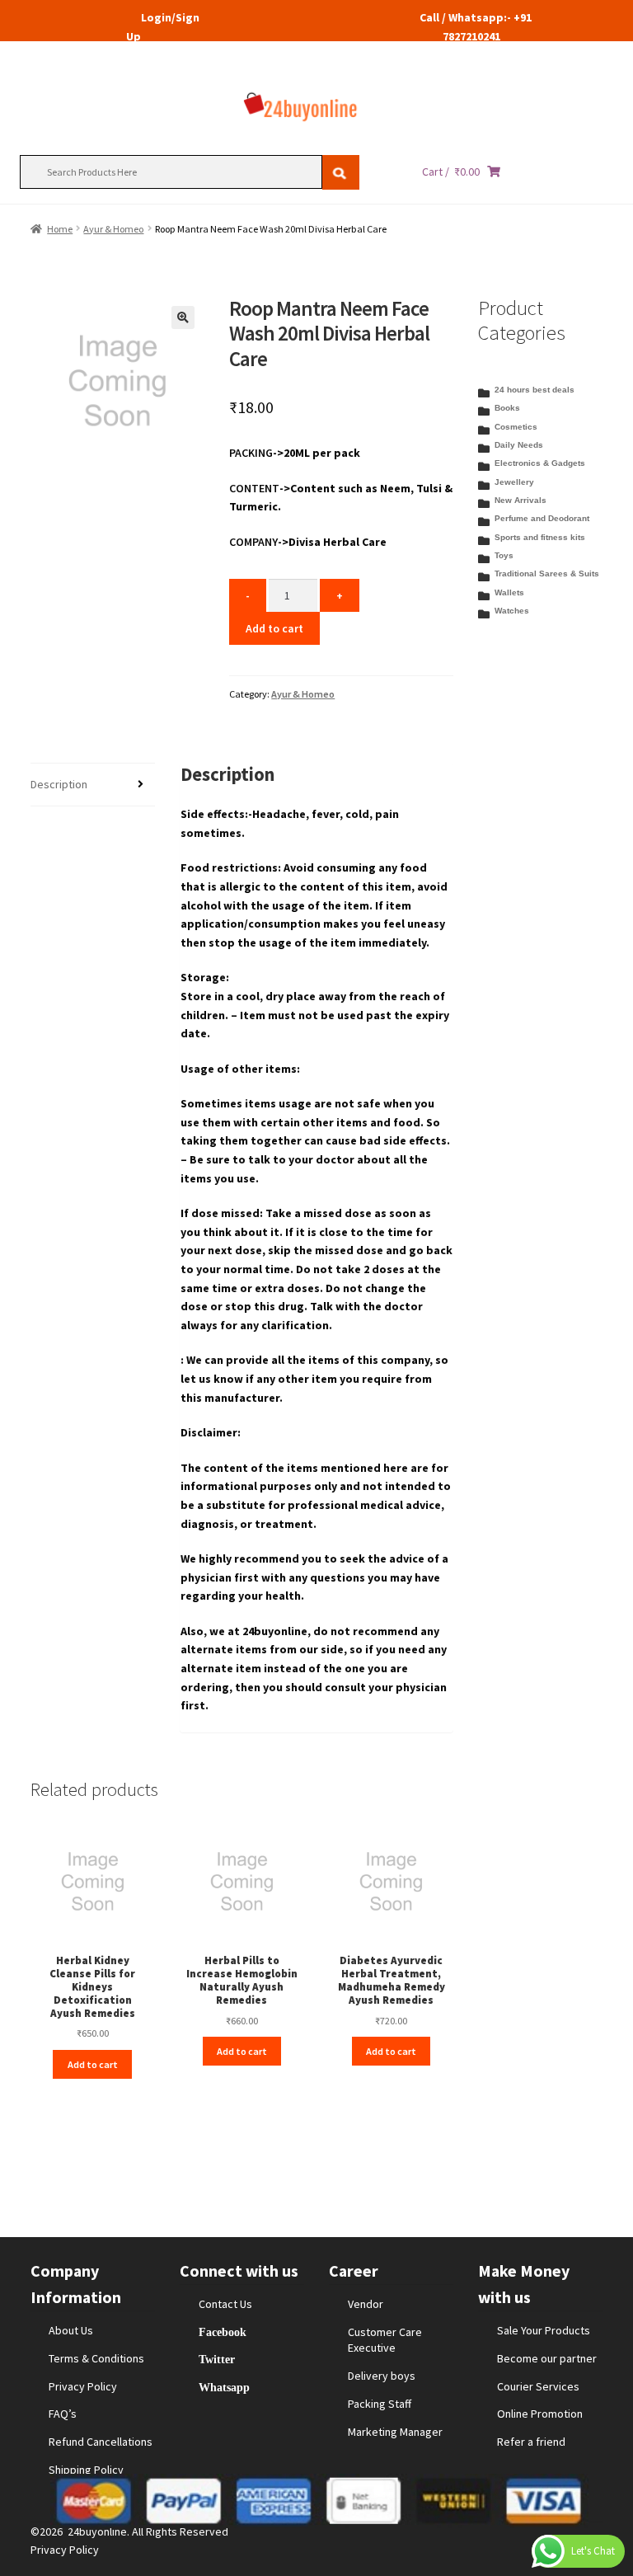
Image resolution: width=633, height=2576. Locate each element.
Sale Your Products (544, 2330)
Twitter (217, 2359)
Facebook (223, 2332)
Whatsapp (224, 2387)
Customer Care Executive (385, 2340)
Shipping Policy (86, 2470)
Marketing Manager (395, 2432)
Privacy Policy (83, 2386)
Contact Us (225, 2304)
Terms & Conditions (96, 2358)
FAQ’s (63, 2414)
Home (60, 229)
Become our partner (547, 2358)
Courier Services (538, 2386)
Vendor (366, 2304)
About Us (71, 2330)
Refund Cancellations (101, 2442)
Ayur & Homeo (113, 229)
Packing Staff (380, 2404)
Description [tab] (59, 784)
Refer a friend (531, 2442)
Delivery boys (382, 2376)
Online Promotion (540, 2414)
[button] (183, 317)
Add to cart (274, 628)
